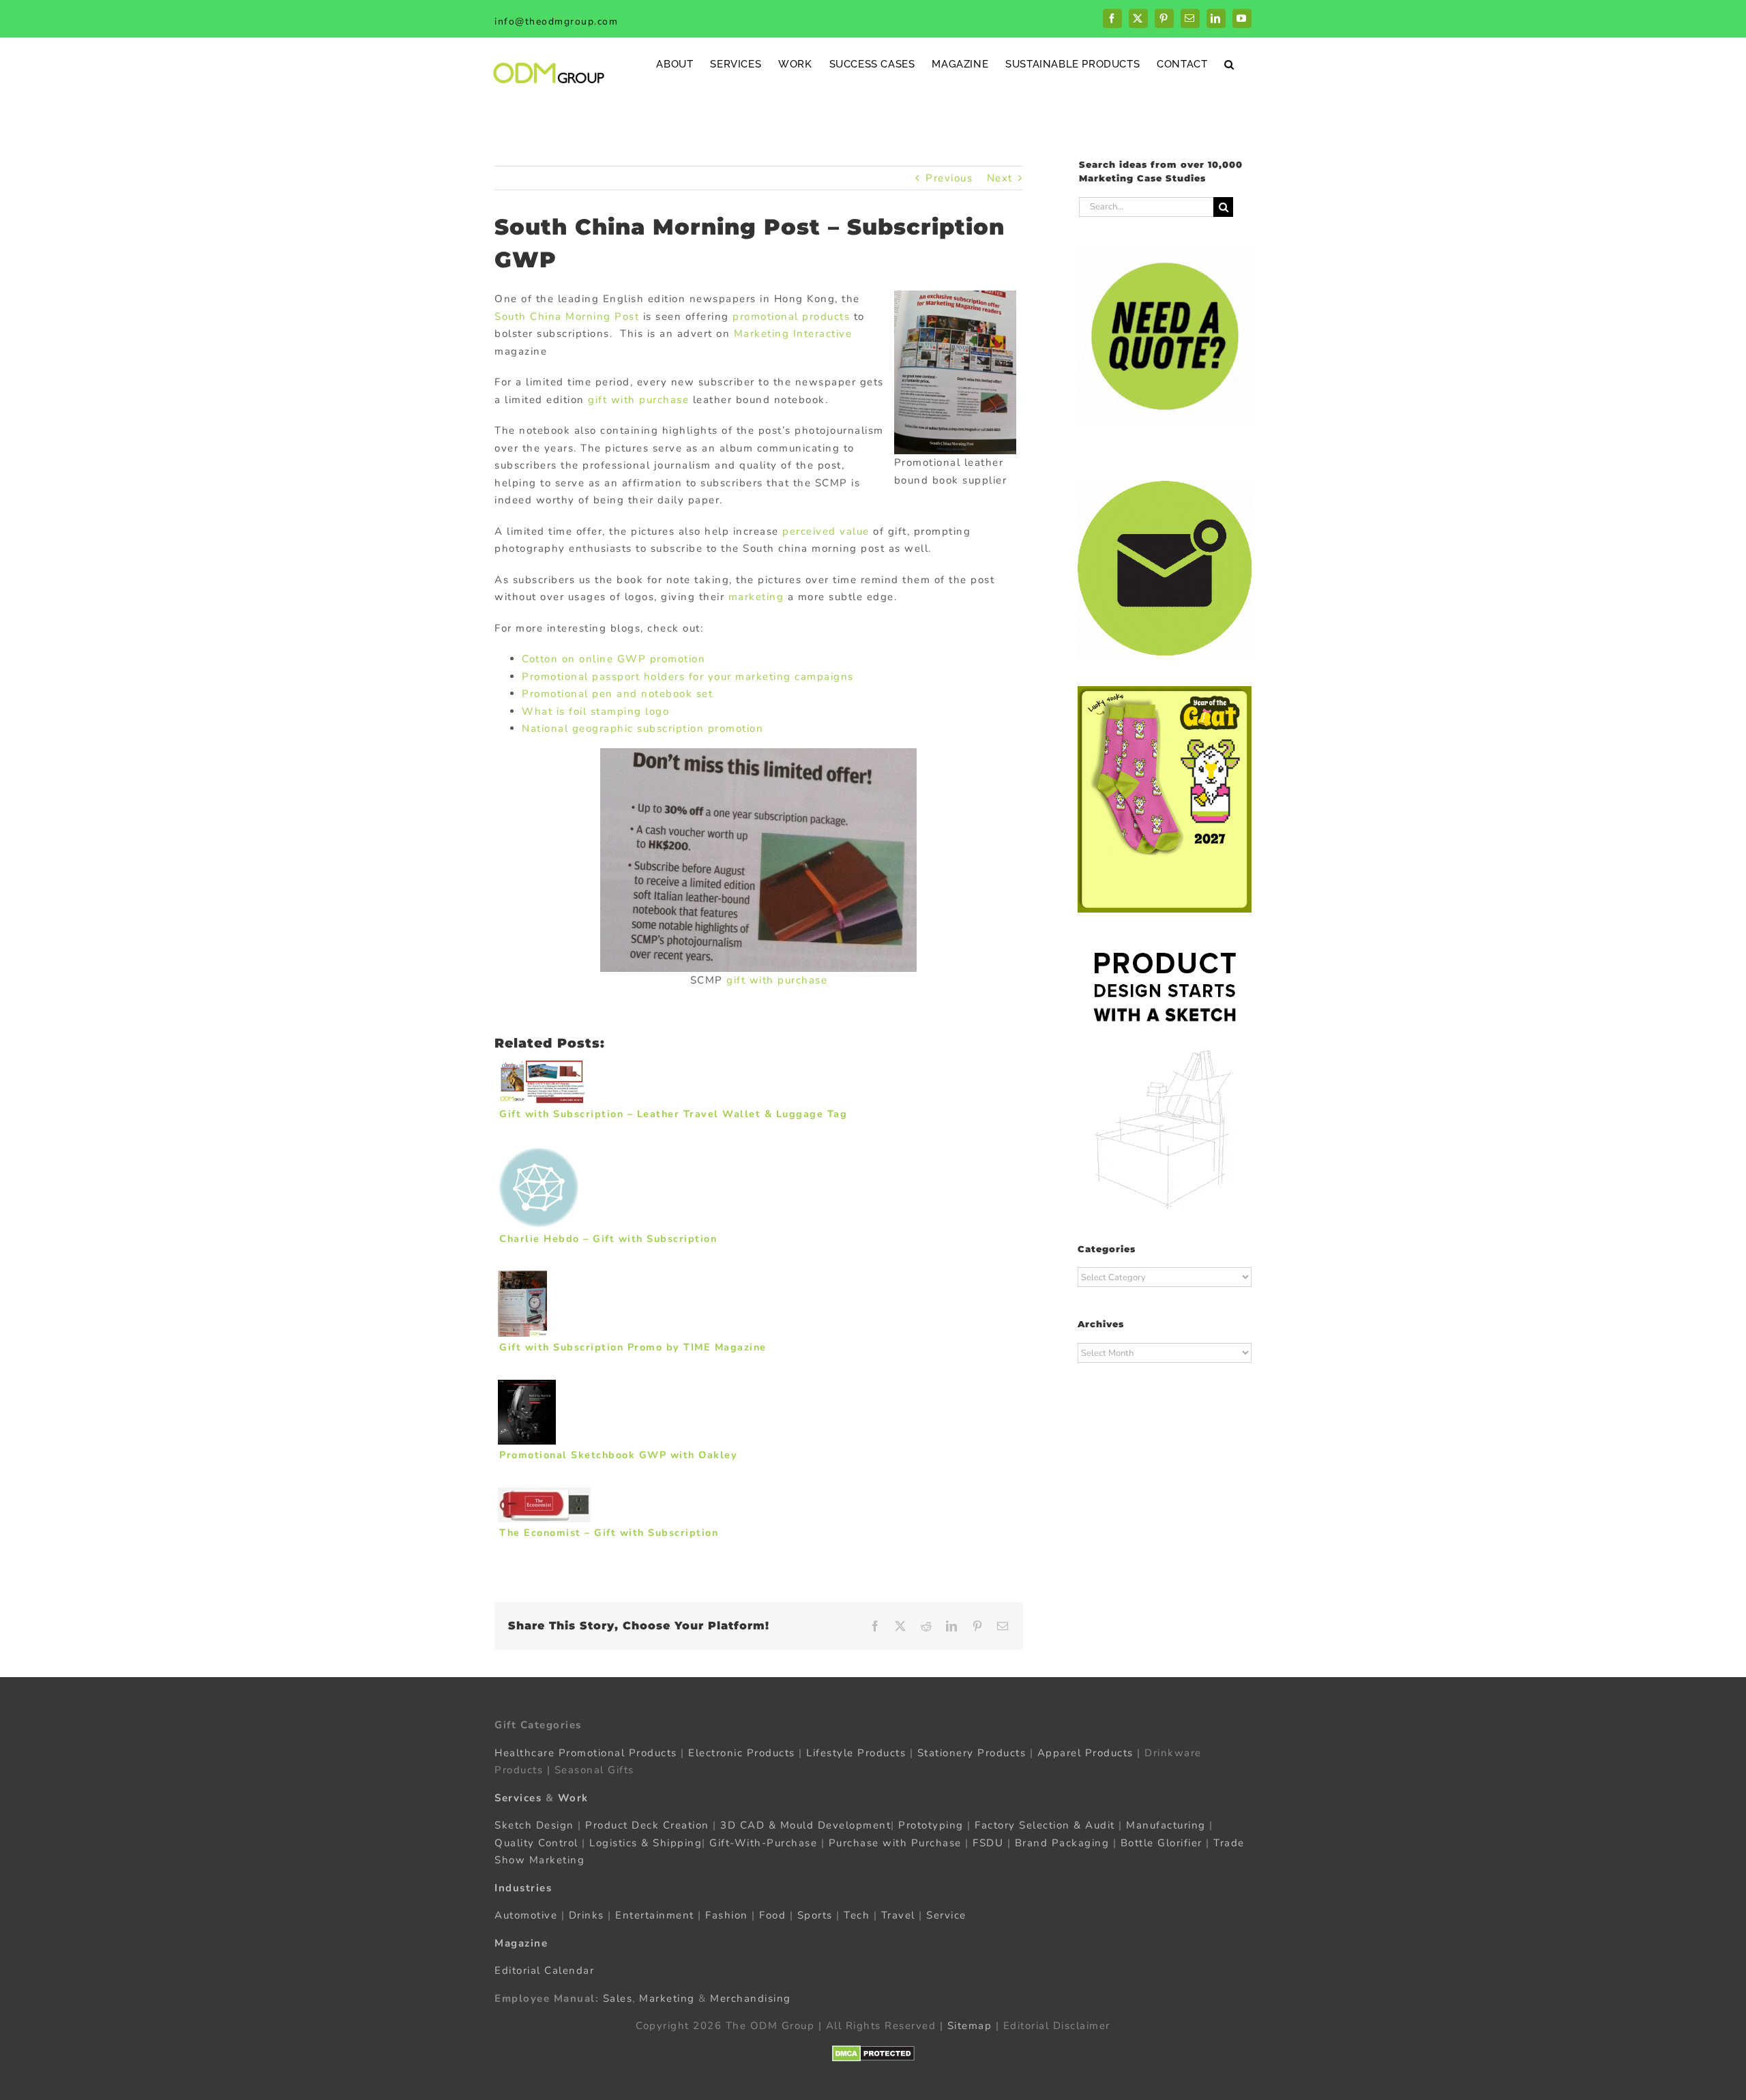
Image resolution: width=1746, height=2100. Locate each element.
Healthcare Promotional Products (586, 1753)
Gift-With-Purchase (763, 1843)
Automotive (526, 1915)
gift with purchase (638, 400)
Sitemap (970, 2026)
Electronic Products (742, 1753)
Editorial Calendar (544, 1970)
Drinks (587, 1915)
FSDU (988, 1843)
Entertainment (655, 1915)
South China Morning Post (567, 316)
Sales (618, 1998)
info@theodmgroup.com (556, 21)
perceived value (826, 531)
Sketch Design (534, 1825)
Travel (898, 1915)
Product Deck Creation (647, 1825)
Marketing (667, 1998)
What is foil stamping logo (595, 711)
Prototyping (931, 1825)
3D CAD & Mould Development (805, 1825)
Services (518, 1798)
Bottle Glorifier (1159, 1843)
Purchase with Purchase (895, 1843)
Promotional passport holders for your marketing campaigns (688, 677)
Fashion (727, 1915)
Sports (815, 1915)
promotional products (791, 316)
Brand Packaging (1062, 1843)
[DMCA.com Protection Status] (873, 2054)
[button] (1229, 64)
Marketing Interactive (793, 334)
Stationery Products (972, 1753)
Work (573, 1798)
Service (948, 1915)
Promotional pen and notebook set (617, 694)
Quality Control (536, 1843)
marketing (756, 597)
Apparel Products (1085, 1753)
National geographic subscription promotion (642, 728)
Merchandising (751, 1998)
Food (772, 1915)
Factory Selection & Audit (1045, 1825)
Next (1000, 178)
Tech (857, 1915)
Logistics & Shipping (646, 1843)
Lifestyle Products (856, 1753)
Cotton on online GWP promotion (613, 659)
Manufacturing (1166, 1825)
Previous (949, 178)
